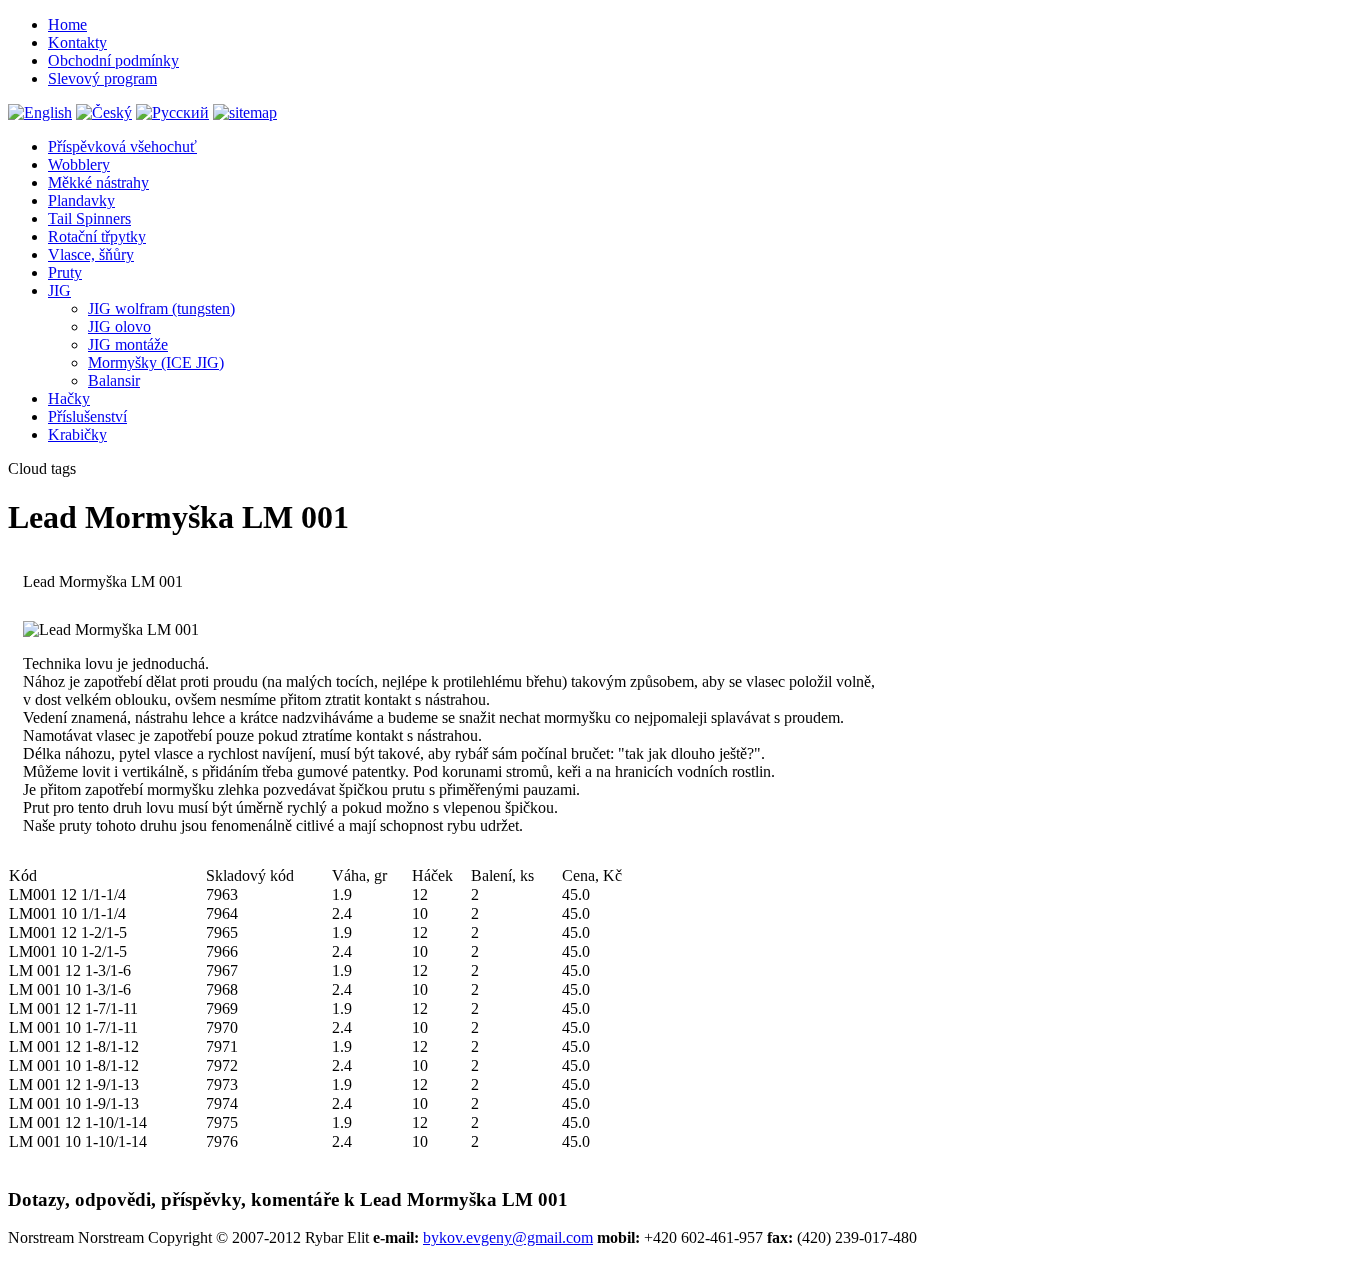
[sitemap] (245, 112)
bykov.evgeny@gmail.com (508, 1237)
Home (67, 24)
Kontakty (77, 42)
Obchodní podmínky (113, 60)
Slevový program (102, 78)
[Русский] (172, 112)
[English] (40, 112)
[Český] (104, 112)
